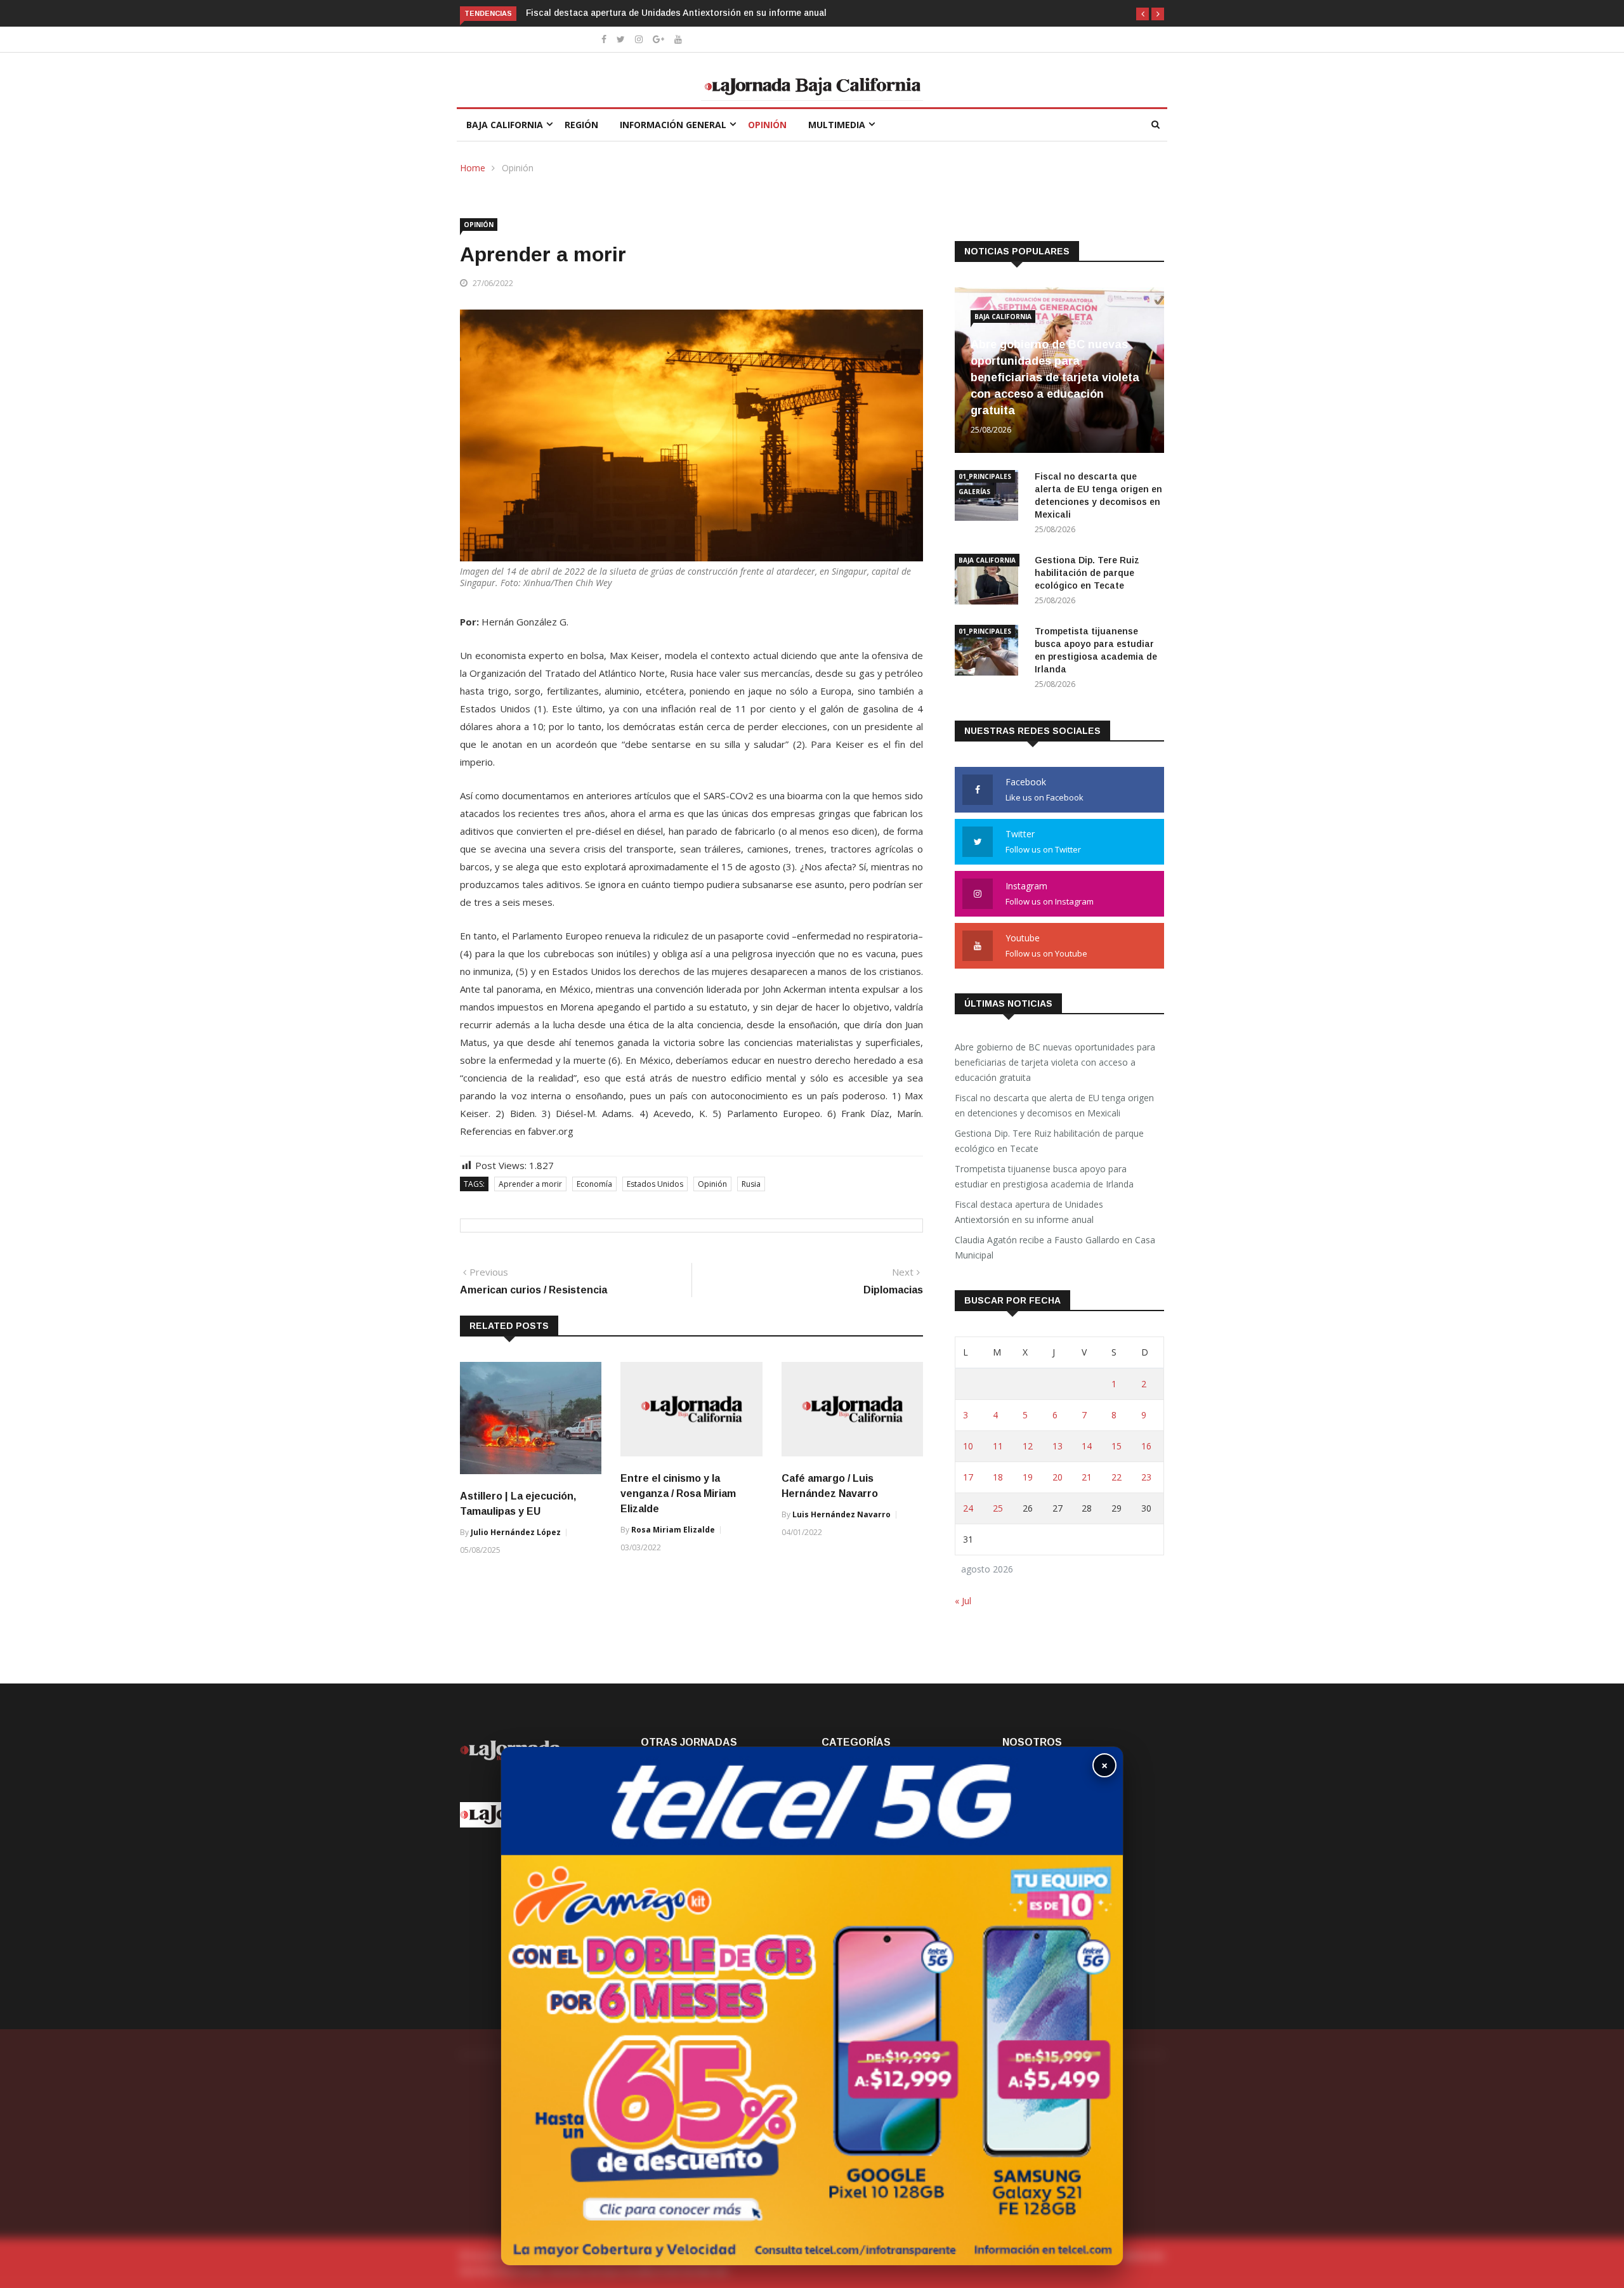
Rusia (751, 1184)
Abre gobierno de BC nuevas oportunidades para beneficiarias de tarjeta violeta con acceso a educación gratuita (1055, 377)
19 (1028, 1477)
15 (1116, 1446)
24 (968, 1508)
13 (1058, 1446)
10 (968, 1446)
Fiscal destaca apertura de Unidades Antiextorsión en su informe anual (678, 13)
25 (998, 1508)
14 (1087, 1446)
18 (998, 1477)
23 (1146, 1477)
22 (1116, 1477)
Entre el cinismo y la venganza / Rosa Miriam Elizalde (678, 1494)
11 (998, 1446)
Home (473, 168)
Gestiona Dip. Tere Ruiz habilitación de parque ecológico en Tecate (1087, 573)
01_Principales (985, 476)
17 (968, 1477)
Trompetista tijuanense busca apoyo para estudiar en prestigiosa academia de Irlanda (1044, 1176)
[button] (1143, 14)
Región (581, 125)
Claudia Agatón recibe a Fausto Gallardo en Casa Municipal (1055, 1247)
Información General (673, 125)
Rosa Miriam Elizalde (673, 1530)
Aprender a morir (530, 1184)
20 (1058, 1477)
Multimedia (837, 125)
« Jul (963, 1601)
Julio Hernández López (516, 1532)
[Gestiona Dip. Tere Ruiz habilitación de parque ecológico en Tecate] (990, 581)
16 (1146, 1446)
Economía (594, 1184)
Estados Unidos (655, 1184)
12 (1028, 1446)
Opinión (767, 125)
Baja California (505, 125)
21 (1087, 1477)
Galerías (974, 492)
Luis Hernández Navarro (841, 1514)
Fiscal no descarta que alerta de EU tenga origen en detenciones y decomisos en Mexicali (1054, 1105)
